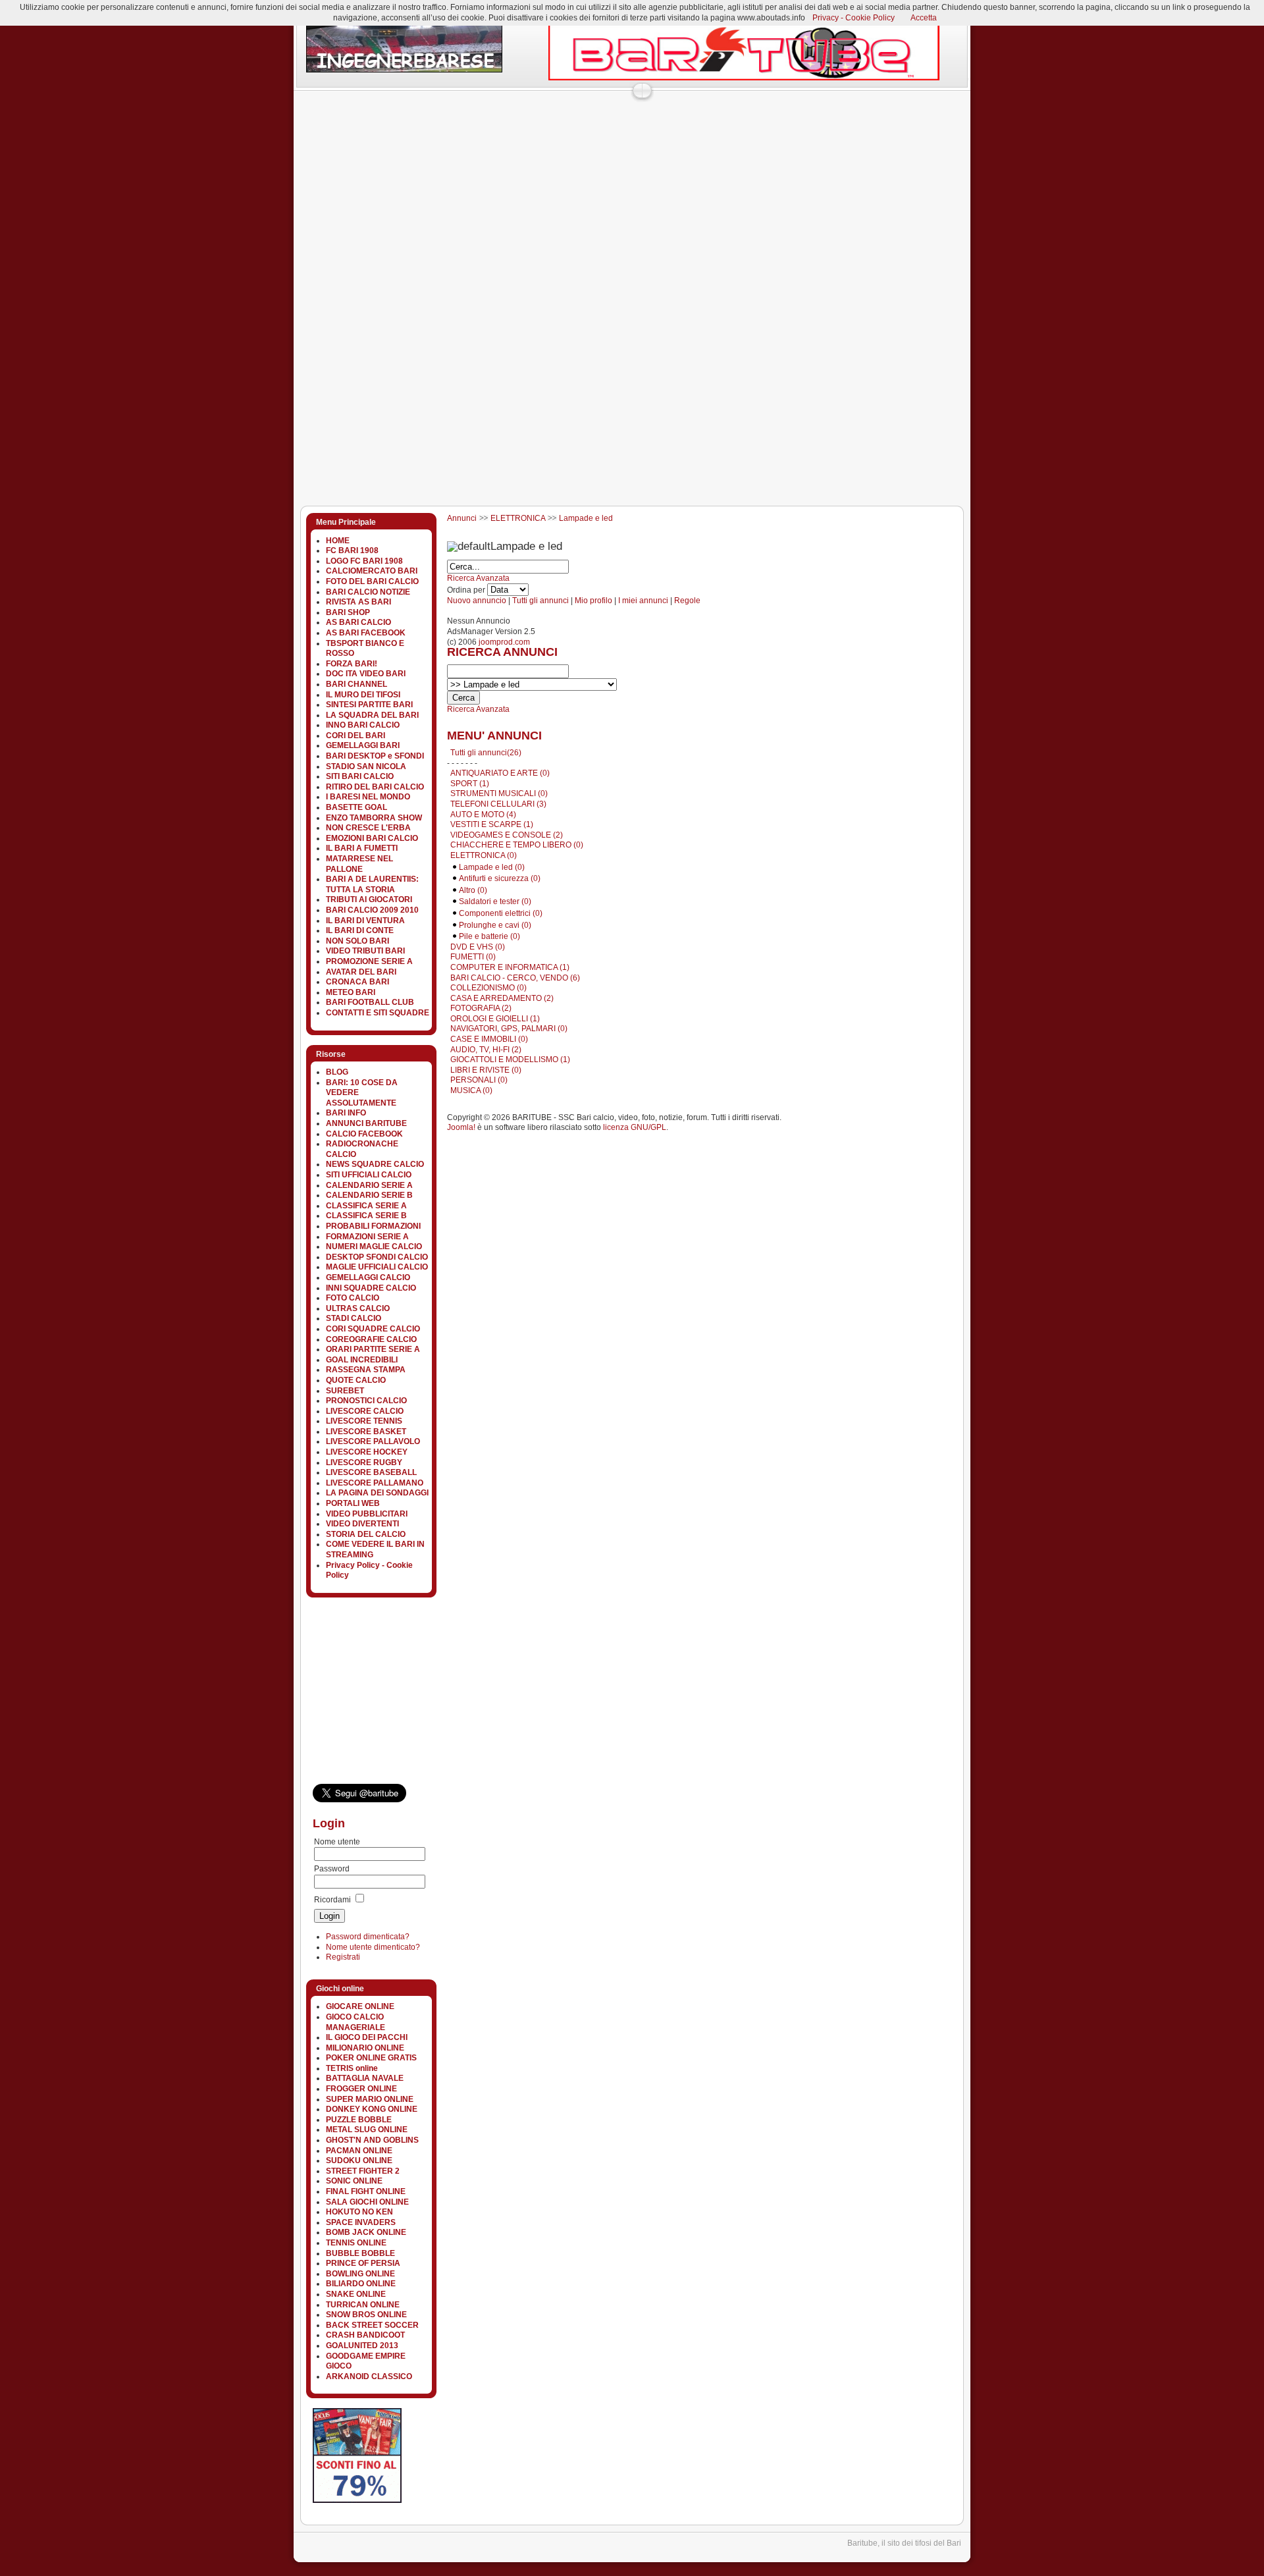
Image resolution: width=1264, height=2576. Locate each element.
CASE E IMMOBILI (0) (489, 1039)
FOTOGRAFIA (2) (481, 1008)
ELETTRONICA (518, 518)
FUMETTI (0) (473, 957)
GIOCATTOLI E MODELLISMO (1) (510, 1060)
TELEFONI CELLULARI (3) (498, 804)
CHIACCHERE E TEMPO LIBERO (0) (517, 845)
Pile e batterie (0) (489, 936)
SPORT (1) (470, 784)
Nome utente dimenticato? (373, 1947)
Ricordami (332, 1900)
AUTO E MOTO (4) (483, 815)
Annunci (462, 518)
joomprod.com (504, 642)
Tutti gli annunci (540, 601)
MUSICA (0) (471, 1090)
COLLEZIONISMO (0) (488, 988)
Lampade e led (586, 518)
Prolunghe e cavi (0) (495, 925)
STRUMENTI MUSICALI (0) (499, 793)
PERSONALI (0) (479, 1080)
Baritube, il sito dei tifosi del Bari (904, 2543)
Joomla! (461, 1127)
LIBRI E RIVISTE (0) (486, 1070)
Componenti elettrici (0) (501, 913)
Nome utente (337, 1842)
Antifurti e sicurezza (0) (500, 878)
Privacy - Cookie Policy (854, 18)
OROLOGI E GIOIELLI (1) (495, 1019)
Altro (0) (473, 890)
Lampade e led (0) (492, 867)
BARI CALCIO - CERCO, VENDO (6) (515, 978)
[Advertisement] (533, 128)
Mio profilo (593, 601)
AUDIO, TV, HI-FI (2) (486, 1050)
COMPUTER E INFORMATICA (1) (510, 967)
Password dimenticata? (368, 1937)
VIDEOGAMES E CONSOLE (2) (507, 835)
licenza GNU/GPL (635, 1127)
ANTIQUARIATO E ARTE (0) (500, 773)
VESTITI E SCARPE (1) (492, 824)
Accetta (924, 18)
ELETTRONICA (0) (484, 855)
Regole (687, 601)
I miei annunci (643, 601)
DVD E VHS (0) (478, 947)
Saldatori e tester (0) (495, 901)
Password (332, 1869)
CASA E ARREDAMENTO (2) (502, 998)
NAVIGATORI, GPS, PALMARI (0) (509, 1029)
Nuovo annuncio (477, 601)
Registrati (343, 1957)
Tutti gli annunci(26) (486, 753)
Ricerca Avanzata (478, 578)
